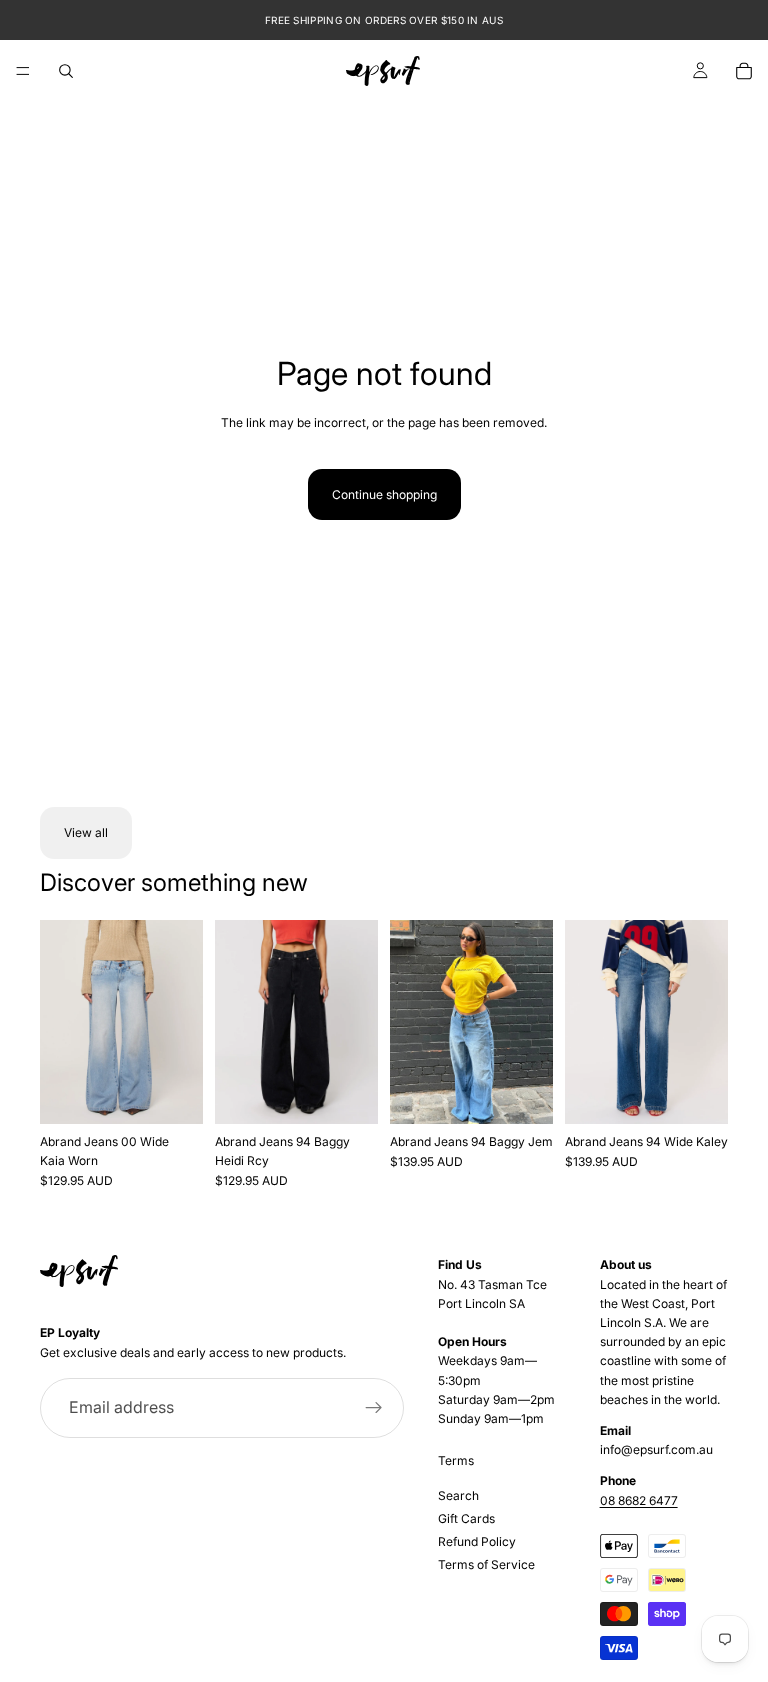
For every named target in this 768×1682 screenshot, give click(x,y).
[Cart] (744, 71)
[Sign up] (374, 1408)
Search (458, 1495)
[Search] (66, 71)
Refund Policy (477, 1541)
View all (86, 832)
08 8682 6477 (639, 1500)
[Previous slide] (62, 1022)
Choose (189, 1092)
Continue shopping (384, 494)
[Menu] (23, 71)
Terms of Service (486, 1564)
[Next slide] (181, 1022)
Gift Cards (466, 1518)
